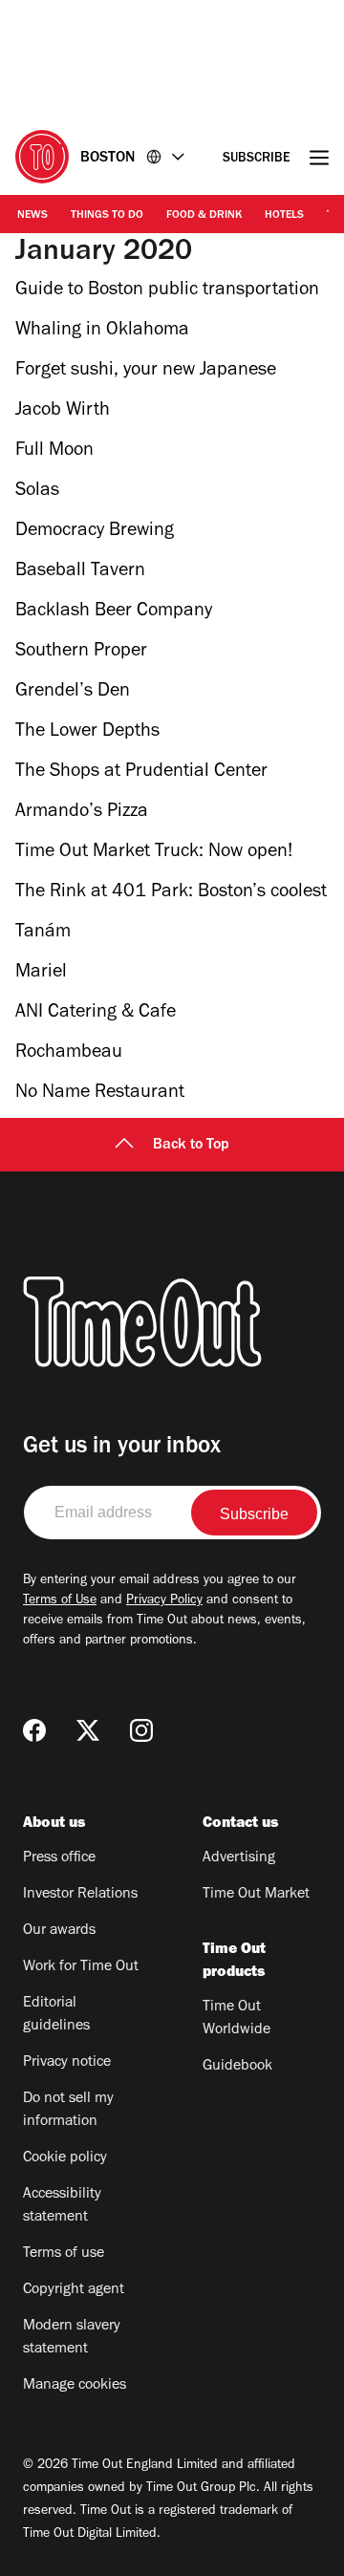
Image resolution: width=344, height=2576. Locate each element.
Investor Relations (80, 1895)
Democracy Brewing (95, 532)
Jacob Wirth (63, 412)
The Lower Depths (87, 733)
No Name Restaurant (100, 1094)
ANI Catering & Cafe (96, 1014)
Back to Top (191, 1146)
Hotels (284, 216)
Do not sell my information (68, 2111)
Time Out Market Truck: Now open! (154, 853)
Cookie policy (65, 2158)
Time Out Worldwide (236, 2019)
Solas (37, 492)
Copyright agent (74, 2290)
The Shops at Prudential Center (141, 773)
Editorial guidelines (56, 2015)
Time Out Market (256, 1895)
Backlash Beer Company (114, 612)
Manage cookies (75, 2386)
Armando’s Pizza (82, 813)
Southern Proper (81, 653)
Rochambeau (69, 1054)
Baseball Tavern (80, 572)
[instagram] (141, 1730)
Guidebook (237, 2067)
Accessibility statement (62, 2206)
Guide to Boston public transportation (167, 291)
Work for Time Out (81, 1967)
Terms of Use (60, 1601)
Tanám (43, 934)
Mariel (41, 974)
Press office (59, 1858)
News (32, 216)
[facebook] (34, 1730)
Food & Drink (204, 216)
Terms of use (64, 2254)
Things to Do (107, 216)
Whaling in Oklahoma (102, 332)
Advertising (239, 1858)
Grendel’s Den (73, 693)
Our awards (59, 1931)
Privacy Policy (164, 1601)
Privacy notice (67, 2063)
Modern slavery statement (72, 2338)
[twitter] (88, 1730)
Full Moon (54, 452)
